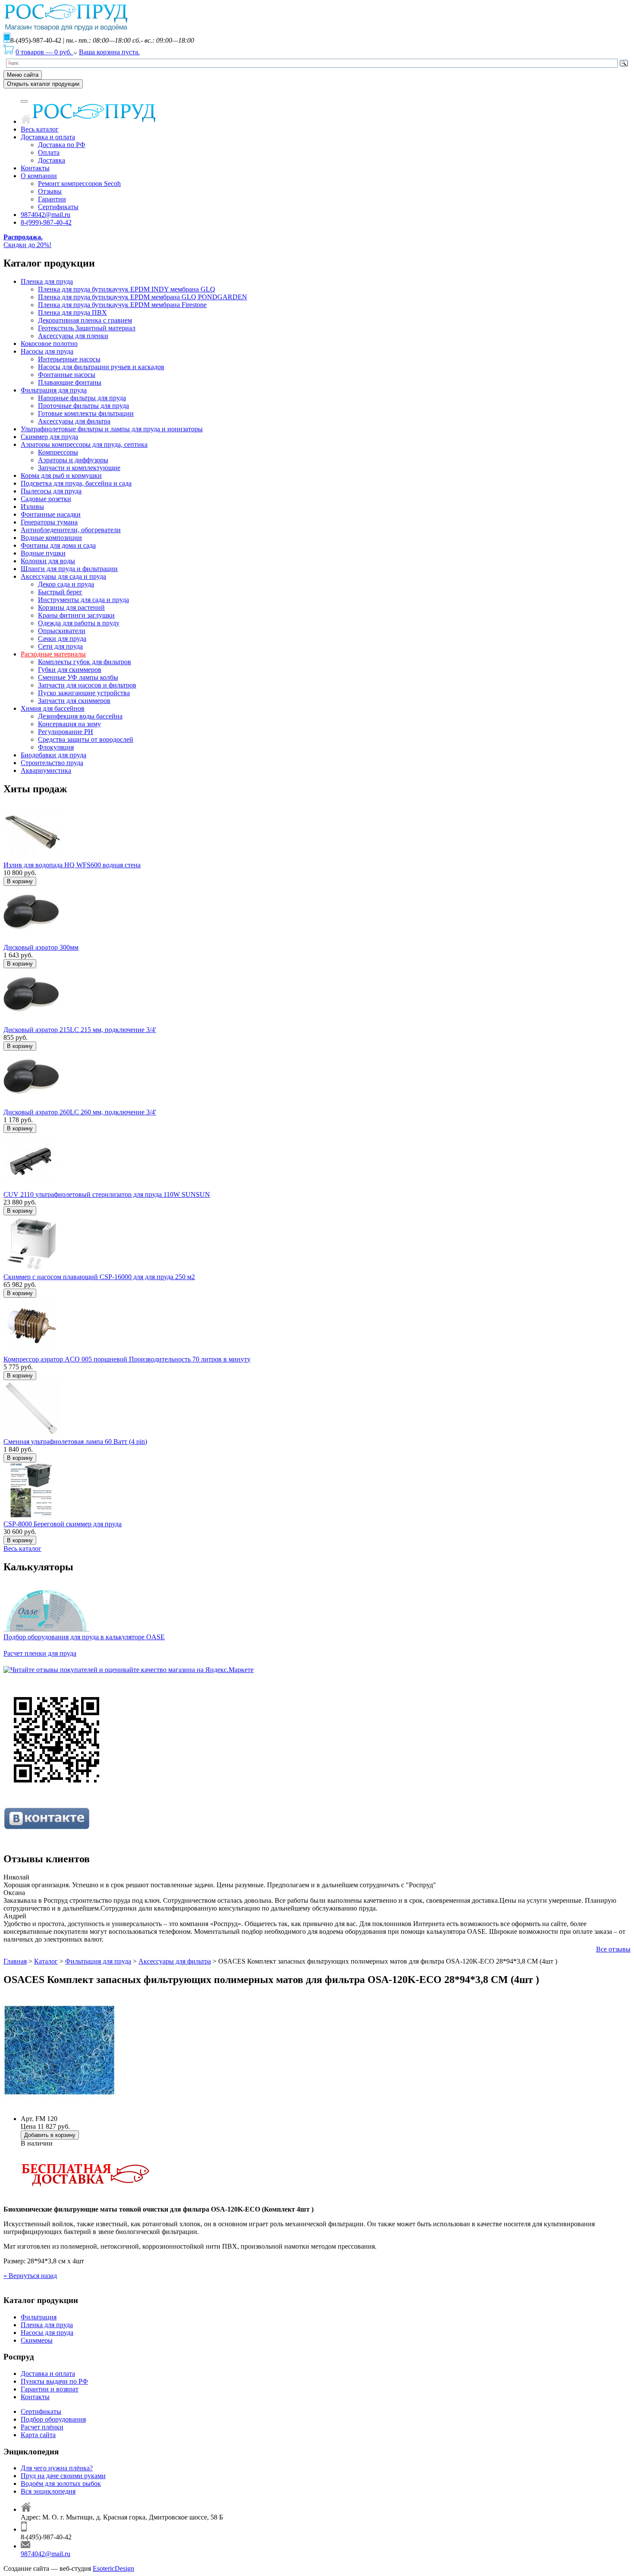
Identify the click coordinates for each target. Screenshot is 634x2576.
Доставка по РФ (62, 145)
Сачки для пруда (62, 639)
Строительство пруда (52, 763)
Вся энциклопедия (48, 2491)
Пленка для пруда (47, 281)
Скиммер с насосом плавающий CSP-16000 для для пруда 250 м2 (99, 1277)
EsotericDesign (113, 2568)
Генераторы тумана (49, 522)
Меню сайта (23, 75)
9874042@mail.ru (46, 215)
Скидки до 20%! (27, 241)
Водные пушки (43, 553)
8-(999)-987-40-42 (46, 222)
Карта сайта (38, 2435)
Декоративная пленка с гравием (85, 320)
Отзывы (50, 191)
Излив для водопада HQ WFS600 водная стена (72, 865)
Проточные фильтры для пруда (83, 406)
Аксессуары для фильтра (74, 421)
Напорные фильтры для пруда (82, 398)
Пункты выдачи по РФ (54, 2381)
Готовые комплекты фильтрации (86, 413)
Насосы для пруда (47, 351)
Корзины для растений (71, 607)
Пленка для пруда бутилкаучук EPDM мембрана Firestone (122, 305)
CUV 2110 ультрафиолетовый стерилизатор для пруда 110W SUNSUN (107, 1194)
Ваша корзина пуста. (109, 52)
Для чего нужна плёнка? (57, 2468)
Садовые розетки (46, 499)
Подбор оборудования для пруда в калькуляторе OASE (84, 1637)
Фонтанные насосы (67, 375)
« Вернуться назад (30, 2276)
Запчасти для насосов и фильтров (87, 685)
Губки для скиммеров (70, 670)
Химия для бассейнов (53, 708)
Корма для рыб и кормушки (61, 475)
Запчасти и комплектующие (79, 468)
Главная (15, 1961)
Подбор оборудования (53, 2419)
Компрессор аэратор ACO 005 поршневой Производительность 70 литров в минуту (127, 1359)
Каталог (46, 1961)
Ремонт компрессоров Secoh (79, 184)
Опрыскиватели (62, 631)
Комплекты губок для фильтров (85, 662)
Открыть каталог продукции (43, 84)
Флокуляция (56, 747)
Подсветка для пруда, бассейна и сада (76, 483)
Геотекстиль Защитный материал (87, 328)
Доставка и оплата (48, 137)
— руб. (44, 52)
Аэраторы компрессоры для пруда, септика (84, 444)
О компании (39, 176)
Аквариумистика (46, 770)
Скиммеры (37, 2340)
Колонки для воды (48, 561)
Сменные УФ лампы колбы (78, 677)
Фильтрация (39, 2317)
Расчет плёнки (42, 2427)
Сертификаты (58, 207)
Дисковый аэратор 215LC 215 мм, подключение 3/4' (80, 1030)
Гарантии (52, 199)
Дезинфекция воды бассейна (80, 716)
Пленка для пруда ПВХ (72, 312)
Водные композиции (51, 538)
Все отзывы (613, 1949)
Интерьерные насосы (69, 359)
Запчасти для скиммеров (74, 701)
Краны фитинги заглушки (76, 615)
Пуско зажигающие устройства (84, 693)
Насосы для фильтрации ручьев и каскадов (101, 367)
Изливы (32, 507)
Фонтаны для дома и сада (58, 545)
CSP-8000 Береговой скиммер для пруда (63, 1524)
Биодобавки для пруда (53, 755)
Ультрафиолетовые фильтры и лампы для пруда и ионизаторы (112, 429)
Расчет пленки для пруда (40, 1653)
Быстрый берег (60, 592)
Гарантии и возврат (50, 2389)
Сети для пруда (60, 646)
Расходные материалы (53, 654)
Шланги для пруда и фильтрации (69, 569)
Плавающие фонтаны (70, 382)
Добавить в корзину (50, 2135)
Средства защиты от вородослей (86, 739)
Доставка (52, 160)
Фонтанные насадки (51, 514)
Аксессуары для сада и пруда (63, 576)
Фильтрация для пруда (54, 390)
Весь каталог (40, 129)
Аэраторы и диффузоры (73, 460)
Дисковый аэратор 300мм (41, 947)
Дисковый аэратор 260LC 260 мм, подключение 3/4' (80, 1112)
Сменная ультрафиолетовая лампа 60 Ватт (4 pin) (75, 1442)
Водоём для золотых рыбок (61, 2483)
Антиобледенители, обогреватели (71, 530)
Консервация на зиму (69, 724)
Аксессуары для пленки (73, 336)
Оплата (49, 152)
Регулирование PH (66, 732)
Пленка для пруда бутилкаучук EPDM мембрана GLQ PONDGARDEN (143, 297)
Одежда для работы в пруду (79, 623)
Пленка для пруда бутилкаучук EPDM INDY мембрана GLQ (127, 289)
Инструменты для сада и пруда (83, 600)
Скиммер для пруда (49, 437)
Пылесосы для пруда (51, 491)
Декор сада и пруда (66, 584)
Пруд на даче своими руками (63, 2476)
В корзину (20, 881)
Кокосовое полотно (49, 344)
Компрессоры (58, 452)
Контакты (35, 168)
